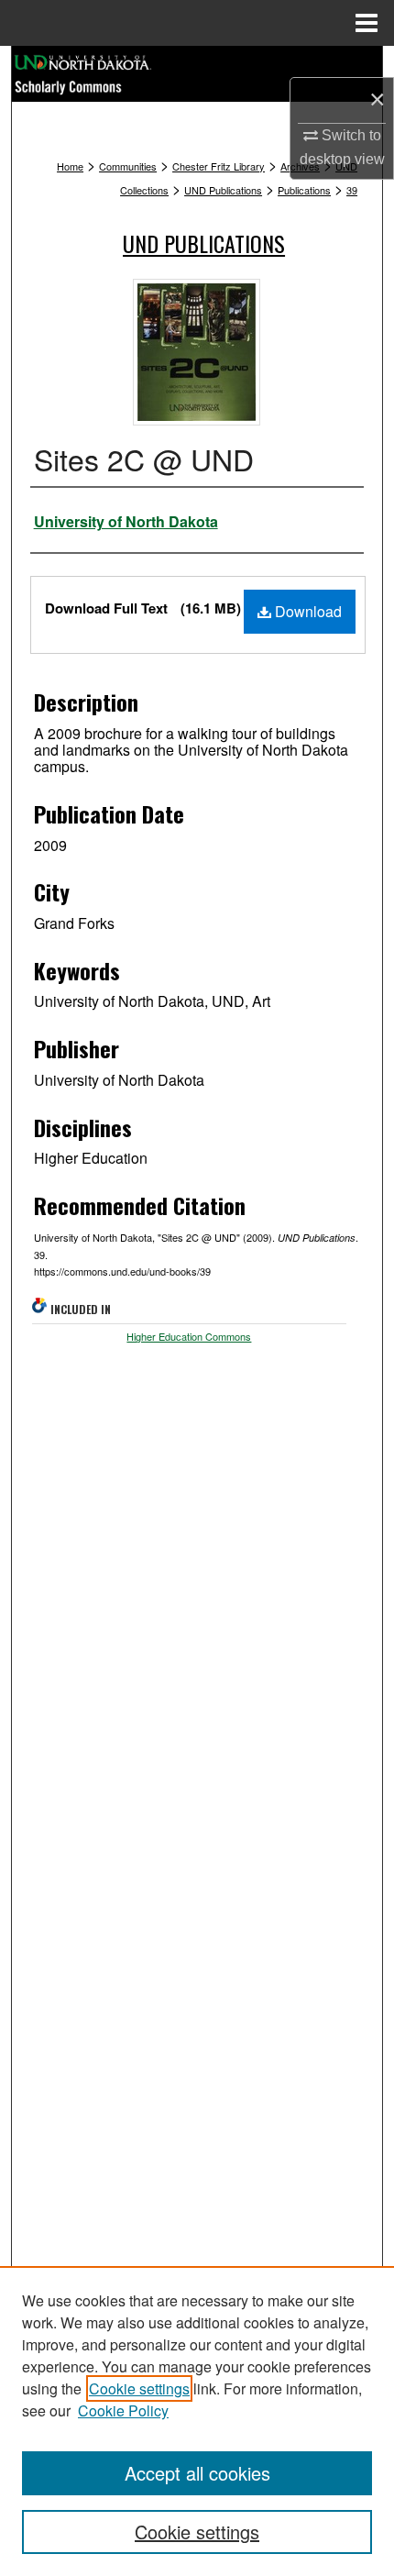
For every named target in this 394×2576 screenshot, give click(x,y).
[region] (197, 2421)
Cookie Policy (123, 2410)
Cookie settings (139, 2388)
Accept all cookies (197, 2473)
